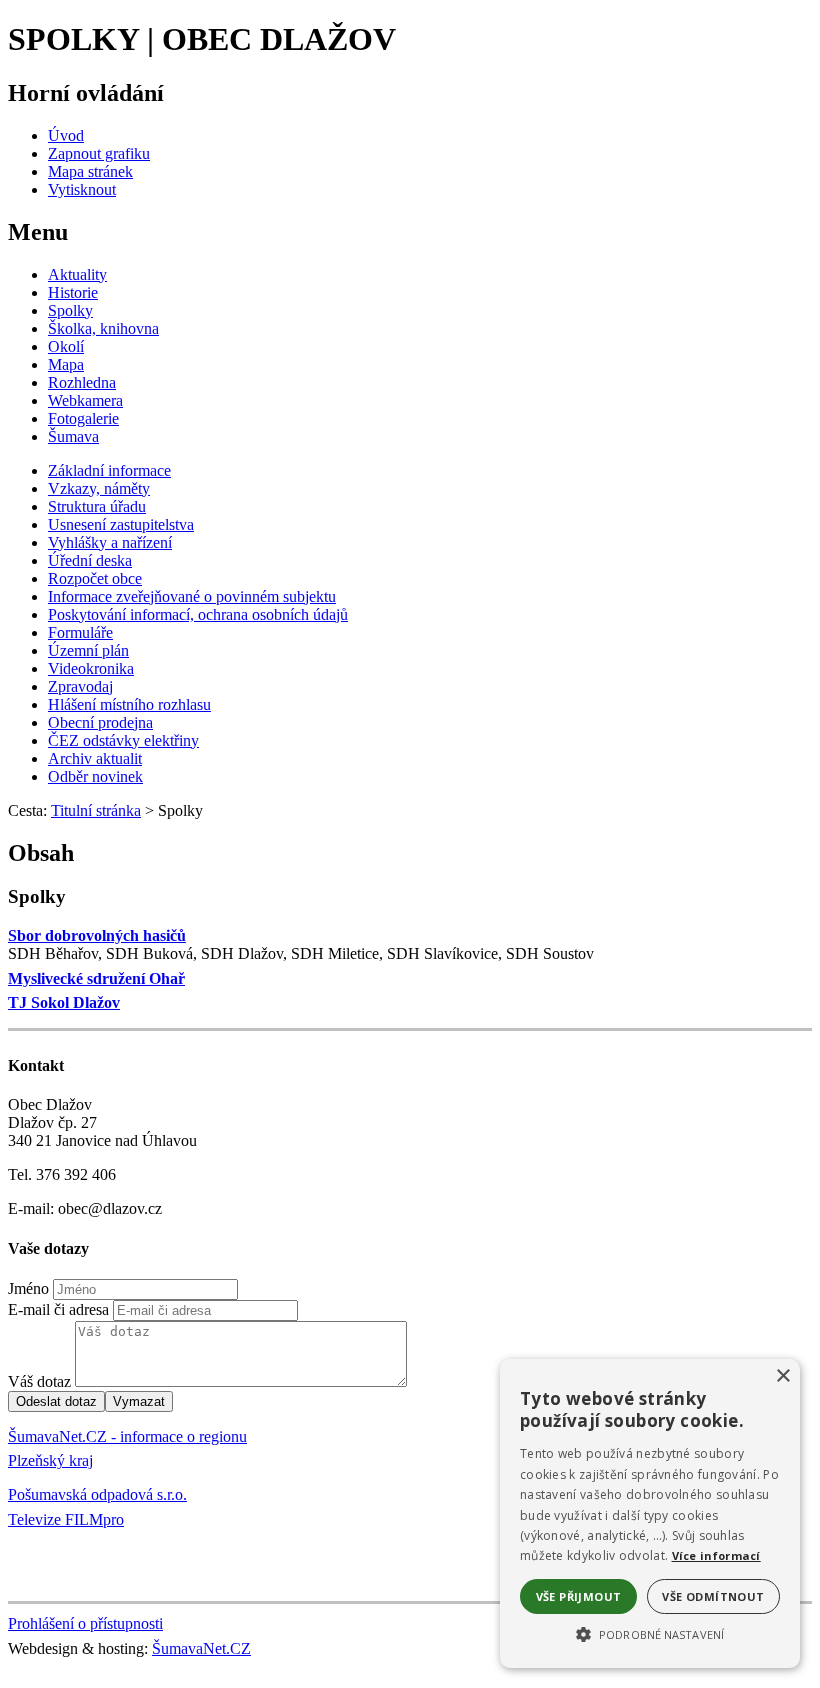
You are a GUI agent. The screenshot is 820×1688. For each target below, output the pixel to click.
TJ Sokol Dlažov (64, 1002)
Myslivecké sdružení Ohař (96, 978)
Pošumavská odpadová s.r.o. (97, 1494)
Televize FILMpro (66, 1519)
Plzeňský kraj (50, 1460)
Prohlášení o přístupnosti (85, 1623)
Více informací (716, 1555)
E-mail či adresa (58, 1309)
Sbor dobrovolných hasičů (97, 935)
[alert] (650, 1513)
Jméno (28, 1288)
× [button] (782, 1376)
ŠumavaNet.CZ (201, 1648)
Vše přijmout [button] (579, 1596)
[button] (650, 1633)
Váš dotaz (39, 1381)
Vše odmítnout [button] (713, 1596)
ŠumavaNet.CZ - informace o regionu (127, 1436)
